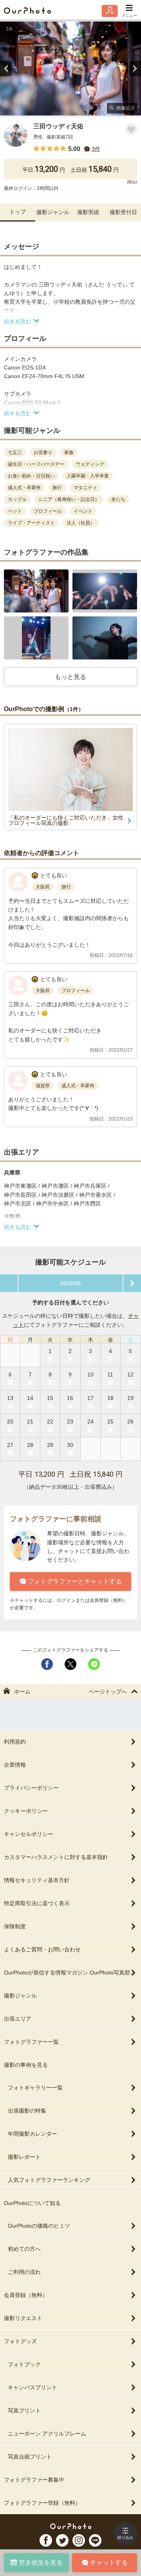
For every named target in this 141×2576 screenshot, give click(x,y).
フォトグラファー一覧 (31, 2042)
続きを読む (18, 321)
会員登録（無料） (26, 2295)
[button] (36, 591)
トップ (18, 212)
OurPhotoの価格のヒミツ (39, 2226)
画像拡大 (126, 108)
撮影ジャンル (53, 212)
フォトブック (24, 2364)
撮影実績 (88, 212)
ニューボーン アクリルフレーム (47, 2434)
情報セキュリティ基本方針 (37, 1880)
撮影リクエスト (23, 2318)
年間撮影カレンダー (33, 2134)
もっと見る (70, 677)
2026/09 (70, 1283)
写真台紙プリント (30, 2457)
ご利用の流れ (24, 2272)
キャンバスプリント (33, 2387)
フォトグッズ (20, 2341)
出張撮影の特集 (27, 2111)
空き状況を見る (41, 2562)
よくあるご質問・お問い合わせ (42, 1949)
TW (62, 2540)
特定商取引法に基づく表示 (37, 1903)
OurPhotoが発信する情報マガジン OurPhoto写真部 (67, 1973)
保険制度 (15, 1926)
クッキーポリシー (26, 1811)
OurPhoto (71, 2526)
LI (95, 2540)
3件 (96, 149)
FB (46, 2540)
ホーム (22, 1692)
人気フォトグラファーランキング (49, 2180)
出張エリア (18, 2019)
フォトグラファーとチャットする (75, 1581)
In (79, 2540)
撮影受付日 (123, 212)
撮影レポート (24, 2157)
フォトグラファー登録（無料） (42, 2503)
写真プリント (24, 2410)
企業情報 (15, 1765)
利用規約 (15, 1742)
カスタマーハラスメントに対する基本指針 (56, 1857)
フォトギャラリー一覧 (35, 2088)
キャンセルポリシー (29, 1834)
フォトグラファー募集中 (34, 2480)
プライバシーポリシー (31, 1788)
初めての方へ (24, 2249)
